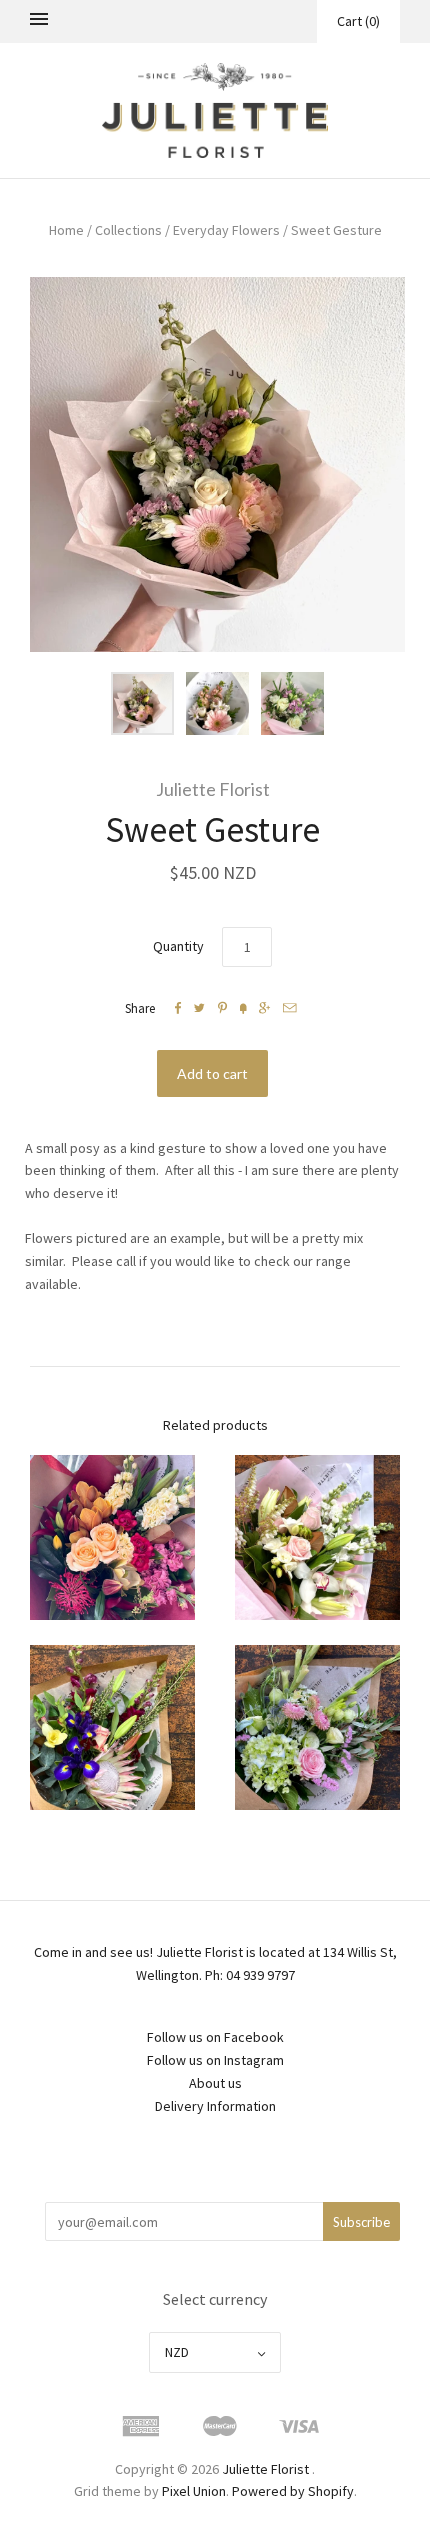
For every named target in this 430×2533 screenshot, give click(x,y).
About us (215, 2083)
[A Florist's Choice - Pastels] (317, 1537)
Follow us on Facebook (215, 2037)
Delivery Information (215, 2106)
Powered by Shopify (293, 2491)
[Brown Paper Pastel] (317, 1727)
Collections (128, 230)
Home (66, 230)
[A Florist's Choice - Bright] (112, 1537)
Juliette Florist (213, 789)
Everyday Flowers (226, 230)
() (358, 21)
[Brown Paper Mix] (112, 1727)
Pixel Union (194, 2491)
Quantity (178, 946)
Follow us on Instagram (215, 2060)
